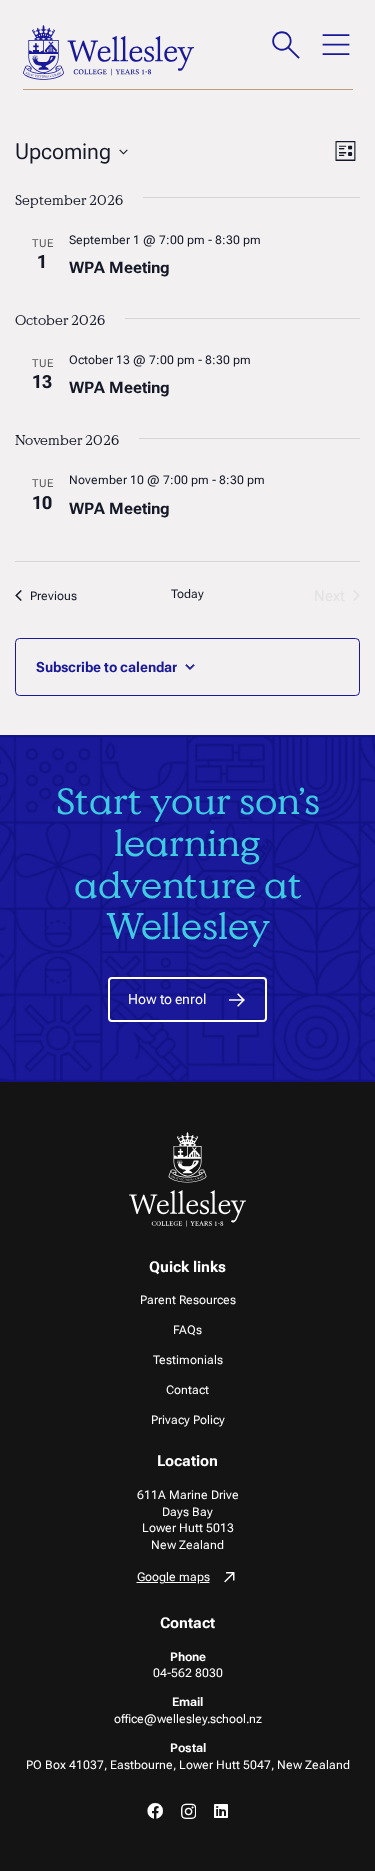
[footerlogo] (188, 1179)
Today (187, 594)
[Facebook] (155, 1811)
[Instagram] (188, 1812)
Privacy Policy (188, 1420)
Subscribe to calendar (106, 667)
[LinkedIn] (221, 1811)
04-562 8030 (188, 1673)
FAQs (187, 1330)
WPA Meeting (119, 267)
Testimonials (188, 1360)
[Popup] (285, 44)
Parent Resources (188, 1300)
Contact (187, 1390)
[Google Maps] (188, 1579)
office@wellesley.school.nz (188, 1719)
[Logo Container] (109, 52)
